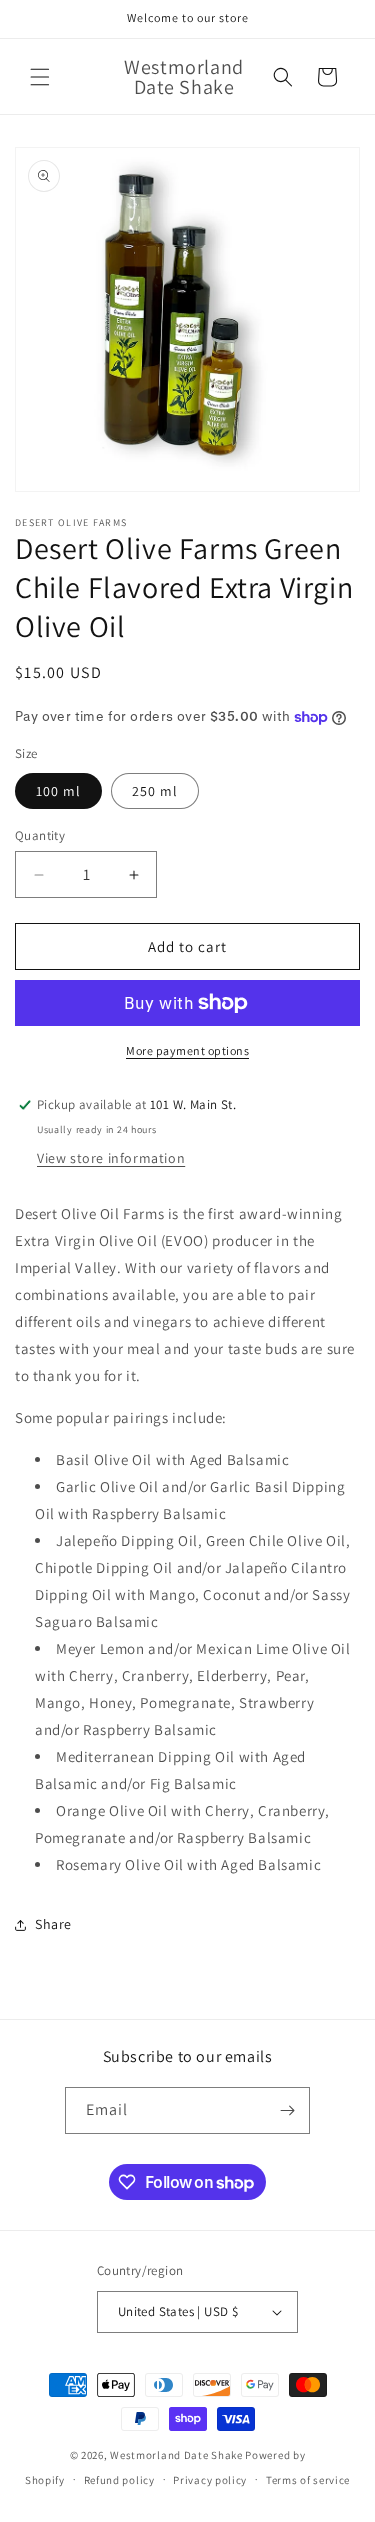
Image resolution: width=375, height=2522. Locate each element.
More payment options (187, 1050)
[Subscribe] (287, 2110)
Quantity (40, 835)
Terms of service (308, 2480)
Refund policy (119, 2480)
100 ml (58, 791)
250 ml (155, 791)
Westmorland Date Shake (176, 2455)
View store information (111, 1158)
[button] (40, 77)
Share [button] (53, 1924)
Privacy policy (210, 2480)
